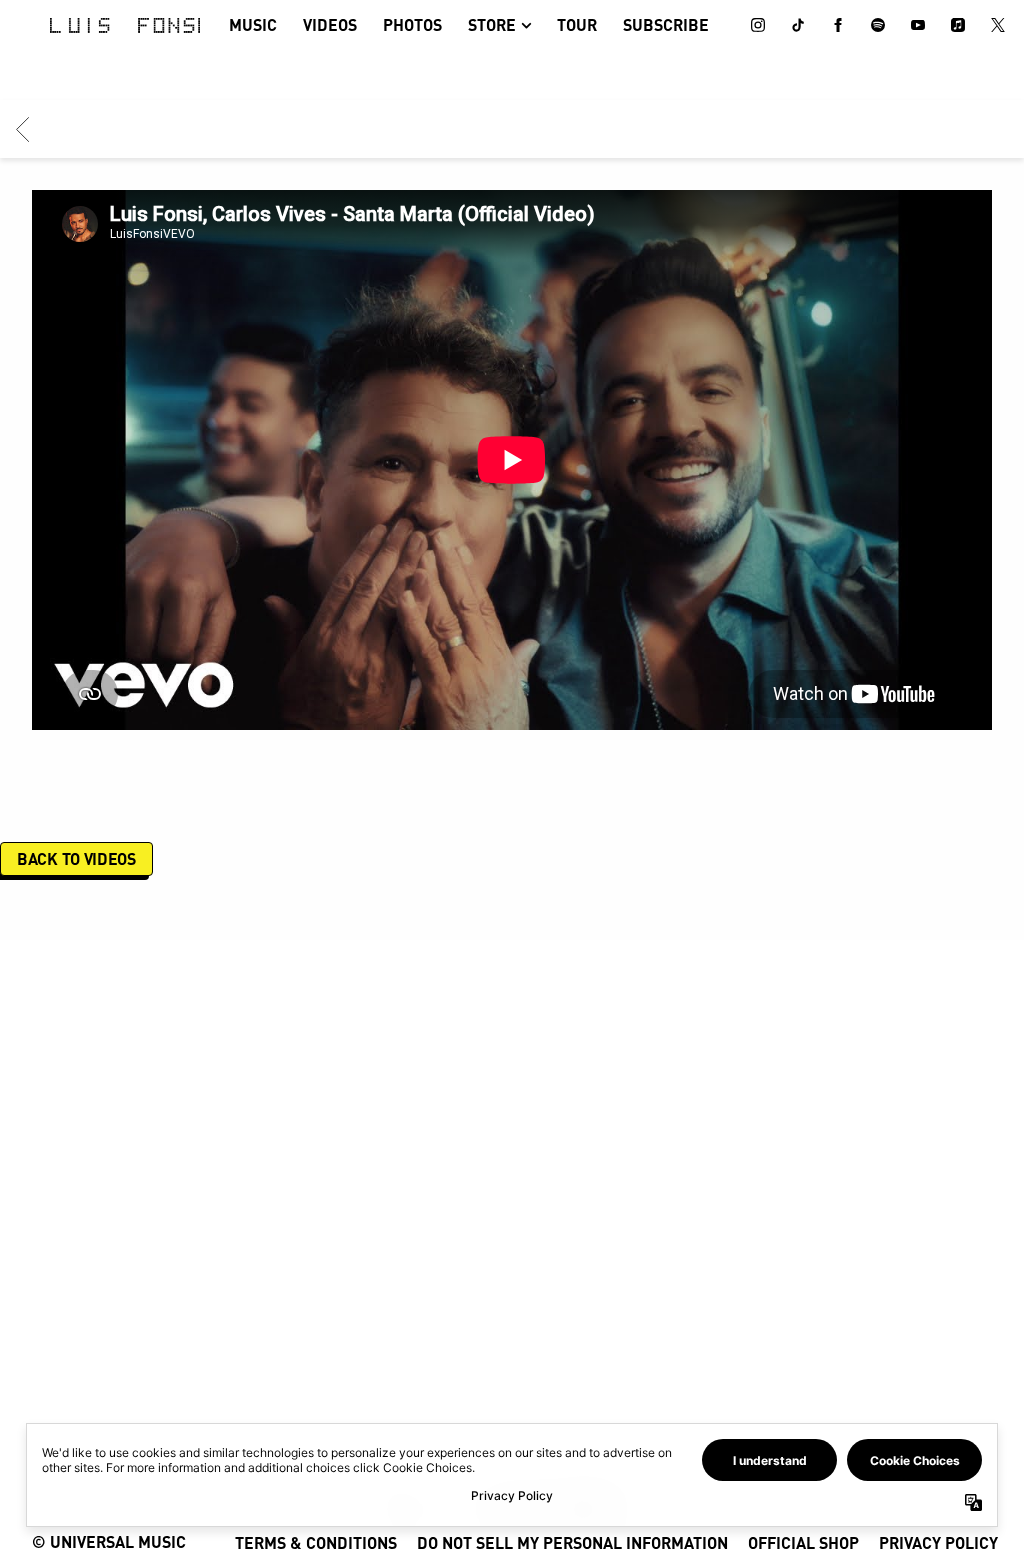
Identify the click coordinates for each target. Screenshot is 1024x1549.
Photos (412, 24)
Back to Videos (76, 858)
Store (492, 24)
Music (253, 24)
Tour (577, 24)
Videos (330, 24)
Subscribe (666, 24)
